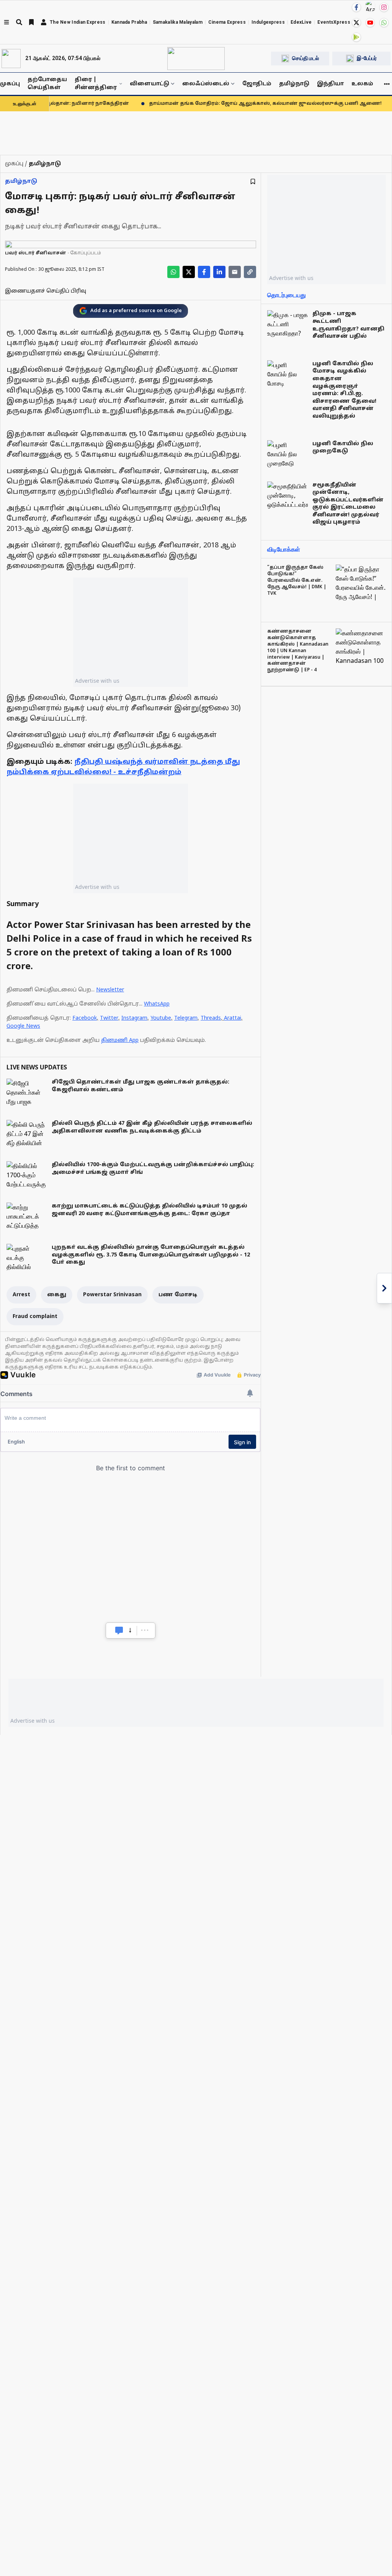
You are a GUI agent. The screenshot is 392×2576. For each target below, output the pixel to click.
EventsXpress (334, 22)
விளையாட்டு (149, 84)
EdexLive (301, 22)
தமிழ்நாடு (294, 84)
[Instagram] (384, 7)
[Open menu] (7, 22)
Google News (23, 1026)
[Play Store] (356, 37)
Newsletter (110, 990)
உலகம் (362, 84)
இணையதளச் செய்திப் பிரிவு (46, 291)
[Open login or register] (44, 22)
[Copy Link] (250, 272)
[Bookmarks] (31, 22)
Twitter (109, 1018)
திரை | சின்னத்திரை (96, 84)
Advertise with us (97, 681)
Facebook (85, 1018)
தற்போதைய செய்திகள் (47, 84)
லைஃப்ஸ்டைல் (206, 84)
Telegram (186, 1018)
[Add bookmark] (253, 181)
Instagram (134, 1018)
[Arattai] (370, 7)
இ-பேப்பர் (367, 58)
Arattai (233, 1018)
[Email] (235, 272)
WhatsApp (157, 1004)
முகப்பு (10, 84)
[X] (356, 23)
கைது (57, 1295)
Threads (211, 1018)
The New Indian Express (78, 22)
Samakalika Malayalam (178, 22)
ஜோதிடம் (257, 84)
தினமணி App (120, 1041)
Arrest (21, 1295)
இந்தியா (330, 84)
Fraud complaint (35, 1317)
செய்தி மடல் (305, 58)
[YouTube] (370, 23)
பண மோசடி (178, 1295)
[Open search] (19, 22)
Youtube (161, 1018)
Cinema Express (227, 22)
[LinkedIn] (219, 272)
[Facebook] (356, 7)
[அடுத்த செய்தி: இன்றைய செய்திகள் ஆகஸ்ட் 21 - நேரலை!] (384, 1288)
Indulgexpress (268, 22)
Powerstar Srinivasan (112, 1295)
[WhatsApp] (384, 23)
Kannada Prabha (129, 22)
